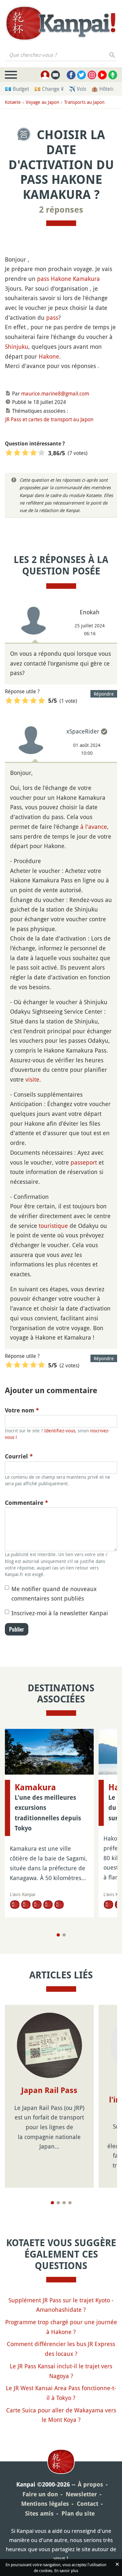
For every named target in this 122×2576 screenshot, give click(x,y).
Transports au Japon (84, 102)
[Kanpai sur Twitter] (81, 75)
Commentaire (27, 1503)
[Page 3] (64, 2203)
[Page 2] (64, 1935)
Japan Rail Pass (49, 2090)
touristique (53, 1226)
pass (52, 317)
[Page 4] (70, 2203)
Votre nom (22, 1410)
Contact (88, 2504)
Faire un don (40, 2494)
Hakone (49, 356)
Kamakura (86, 279)
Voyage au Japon (42, 102)
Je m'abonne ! (97, 46)
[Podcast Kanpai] (113, 75)
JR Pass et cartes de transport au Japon (49, 419)
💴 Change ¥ (49, 89)
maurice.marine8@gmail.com (55, 394)
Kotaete (13, 102)
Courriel (19, 1456)
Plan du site (78, 2513)
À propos (90, 2484)
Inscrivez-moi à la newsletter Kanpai (60, 1613)
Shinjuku (17, 346)
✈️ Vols (78, 89)
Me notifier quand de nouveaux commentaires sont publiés (54, 1594)
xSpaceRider (83, 731)
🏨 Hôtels (103, 89)
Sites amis (39, 2513)
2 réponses (61, 210)
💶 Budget (17, 89)
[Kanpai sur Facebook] (71, 75)
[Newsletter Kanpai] (55, 75)
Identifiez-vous (60, 1431)
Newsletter (81, 2494)
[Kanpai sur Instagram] (92, 75)
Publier (17, 1629)
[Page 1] (58, 1935)
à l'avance (94, 827)
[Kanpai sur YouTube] (102, 75)
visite (32, 1079)
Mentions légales (45, 2504)
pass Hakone (54, 279)
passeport (84, 1162)
